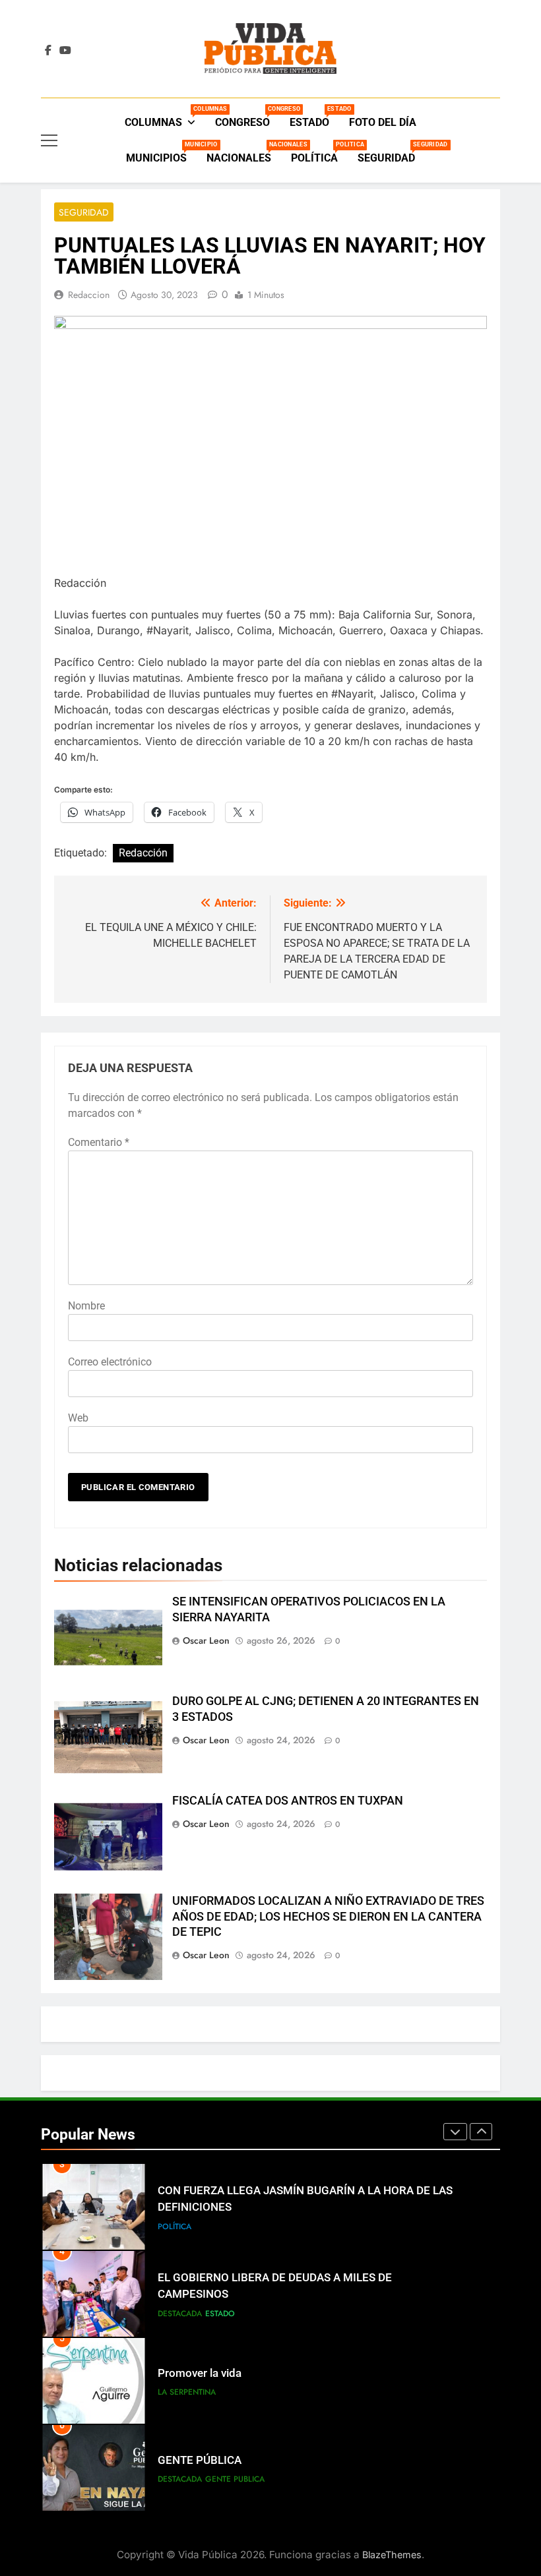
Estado (314, 117)
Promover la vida (200, 2373)
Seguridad (391, 153)
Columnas (165, 117)
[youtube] (65, 51)
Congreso (247, 117)
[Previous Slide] (455, 2132)
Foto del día (383, 122)
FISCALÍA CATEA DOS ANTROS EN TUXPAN (288, 1801)
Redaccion (89, 295)
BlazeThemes (392, 2555)
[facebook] (48, 51)
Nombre (86, 1306)
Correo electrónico (110, 1362)
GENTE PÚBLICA (200, 2460)
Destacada (180, 2314)
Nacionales (244, 153)
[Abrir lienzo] (49, 140)
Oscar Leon (206, 1640)
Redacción (143, 853)
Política (319, 153)
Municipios (161, 153)
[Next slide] (481, 2132)
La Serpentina (187, 2392)
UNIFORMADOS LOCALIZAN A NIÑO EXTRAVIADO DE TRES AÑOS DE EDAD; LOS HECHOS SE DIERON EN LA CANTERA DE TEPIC (328, 1917)
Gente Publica (235, 2479)
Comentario (99, 1142)
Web (78, 1418)
